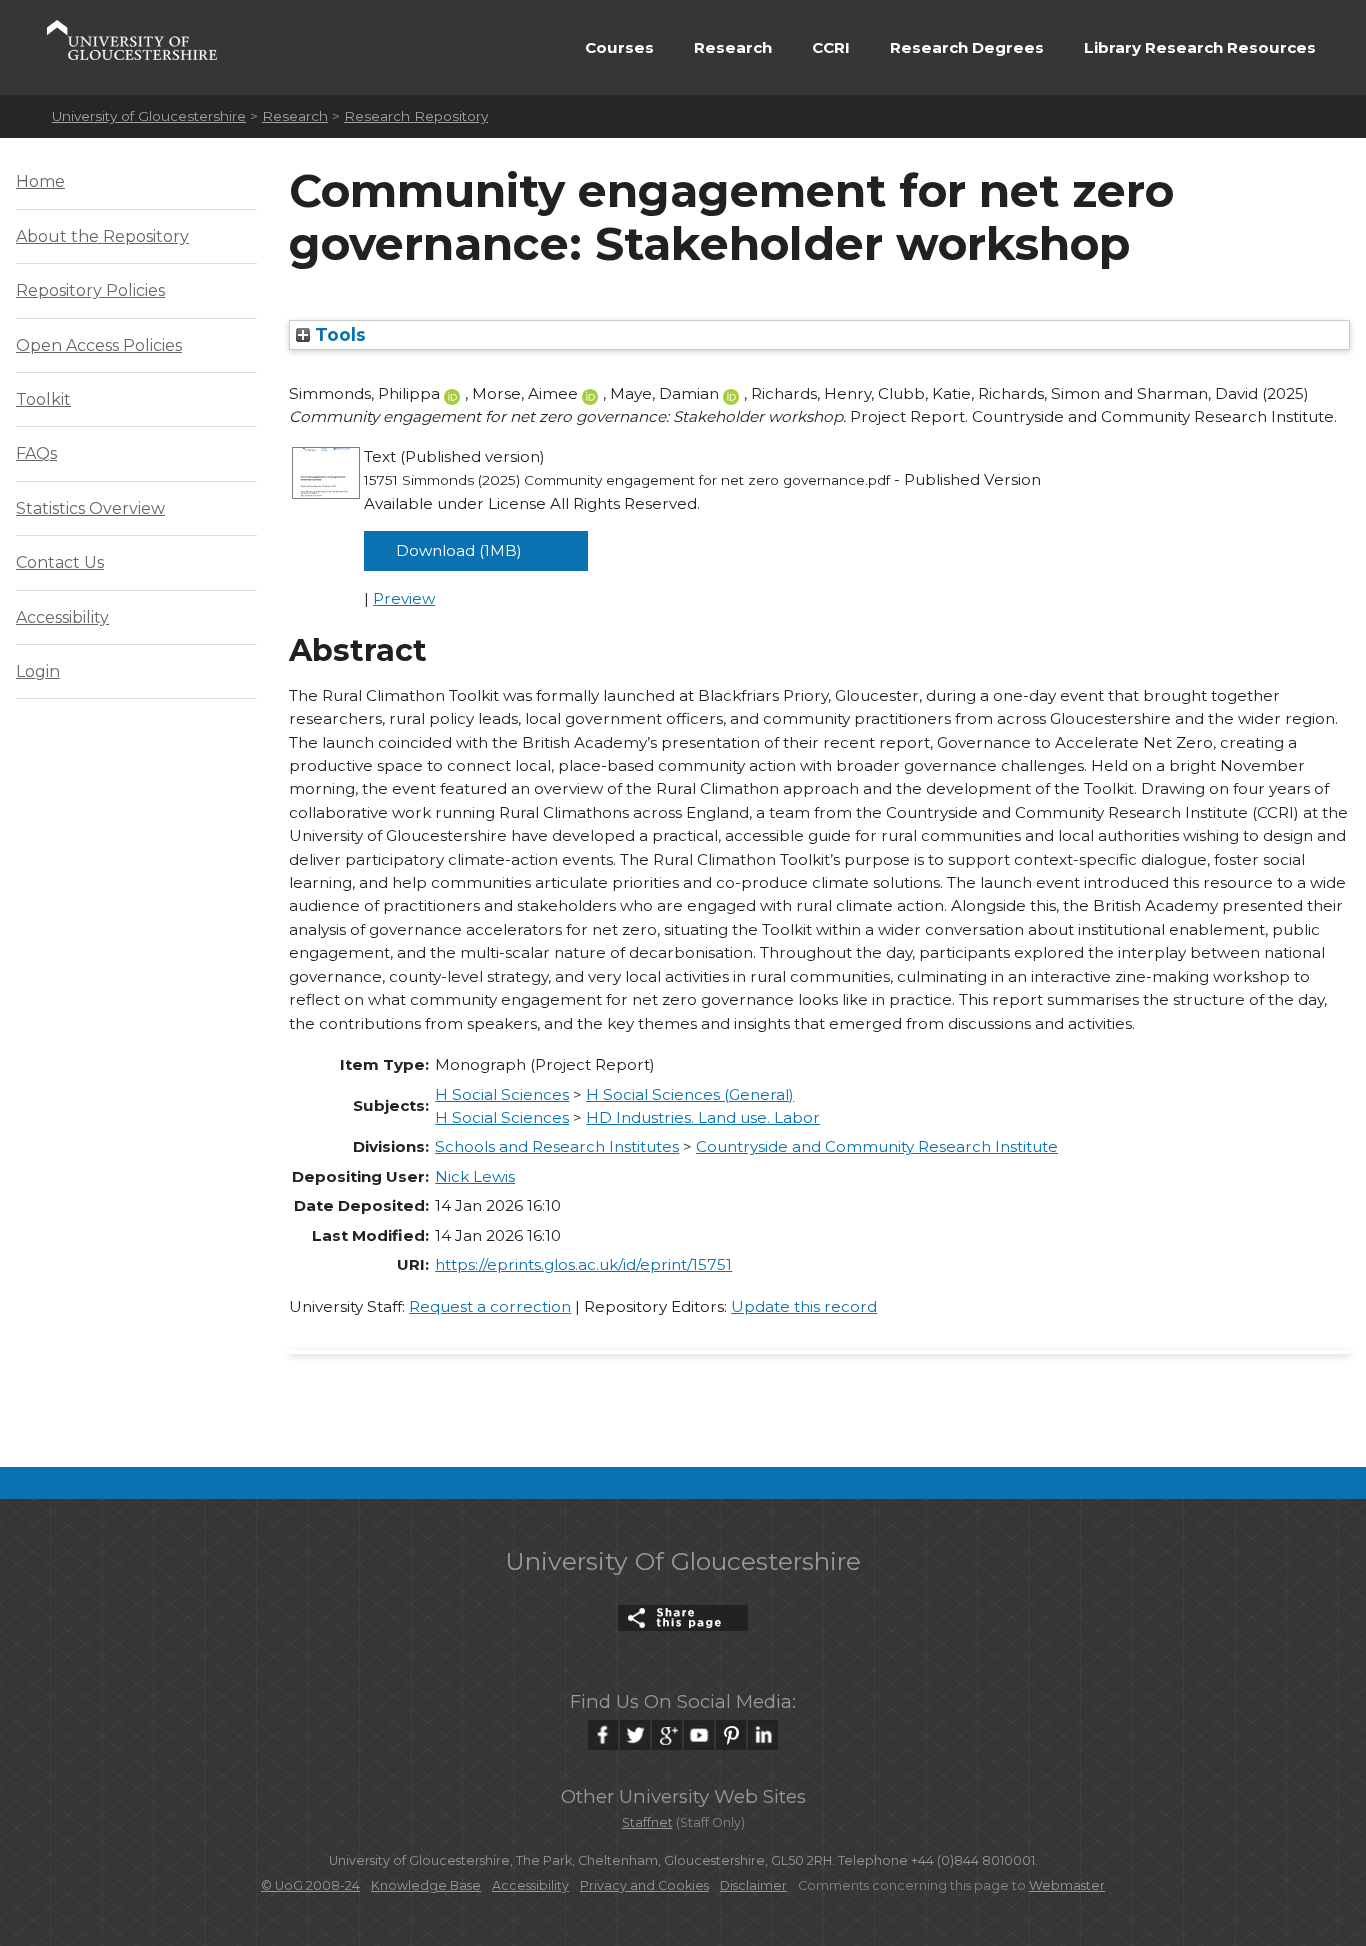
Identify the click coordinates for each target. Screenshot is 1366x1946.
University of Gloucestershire (149, 116)
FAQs (36, 453)
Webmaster (1067, 1885)
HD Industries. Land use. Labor (703, 1117)
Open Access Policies (99, 345)
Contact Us (60, 562)
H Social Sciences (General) (690, 1094)
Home (40, 181)
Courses (619, 47)
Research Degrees (967, 47)
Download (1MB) (459, 550)
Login (38, 671)
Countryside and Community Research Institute (877, 1146)
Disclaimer (753, 1885)
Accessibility (62, 617)
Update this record (804, 1306)
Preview (404, 598)
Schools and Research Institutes (557, 1146)
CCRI (831, 47)
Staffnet (647, 1822)
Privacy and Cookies (644, 1885)
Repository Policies (90, 290)
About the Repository (102, 236)
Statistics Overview (90, 508)
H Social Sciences (502, 1094)
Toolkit (43, 399)
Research (733, 47)
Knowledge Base (426, 1885)
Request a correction (490, 1306)
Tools (338, 334)
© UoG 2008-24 (310, 1885)
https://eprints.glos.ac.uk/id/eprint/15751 (583, 1264)
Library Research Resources (1200, 47)
